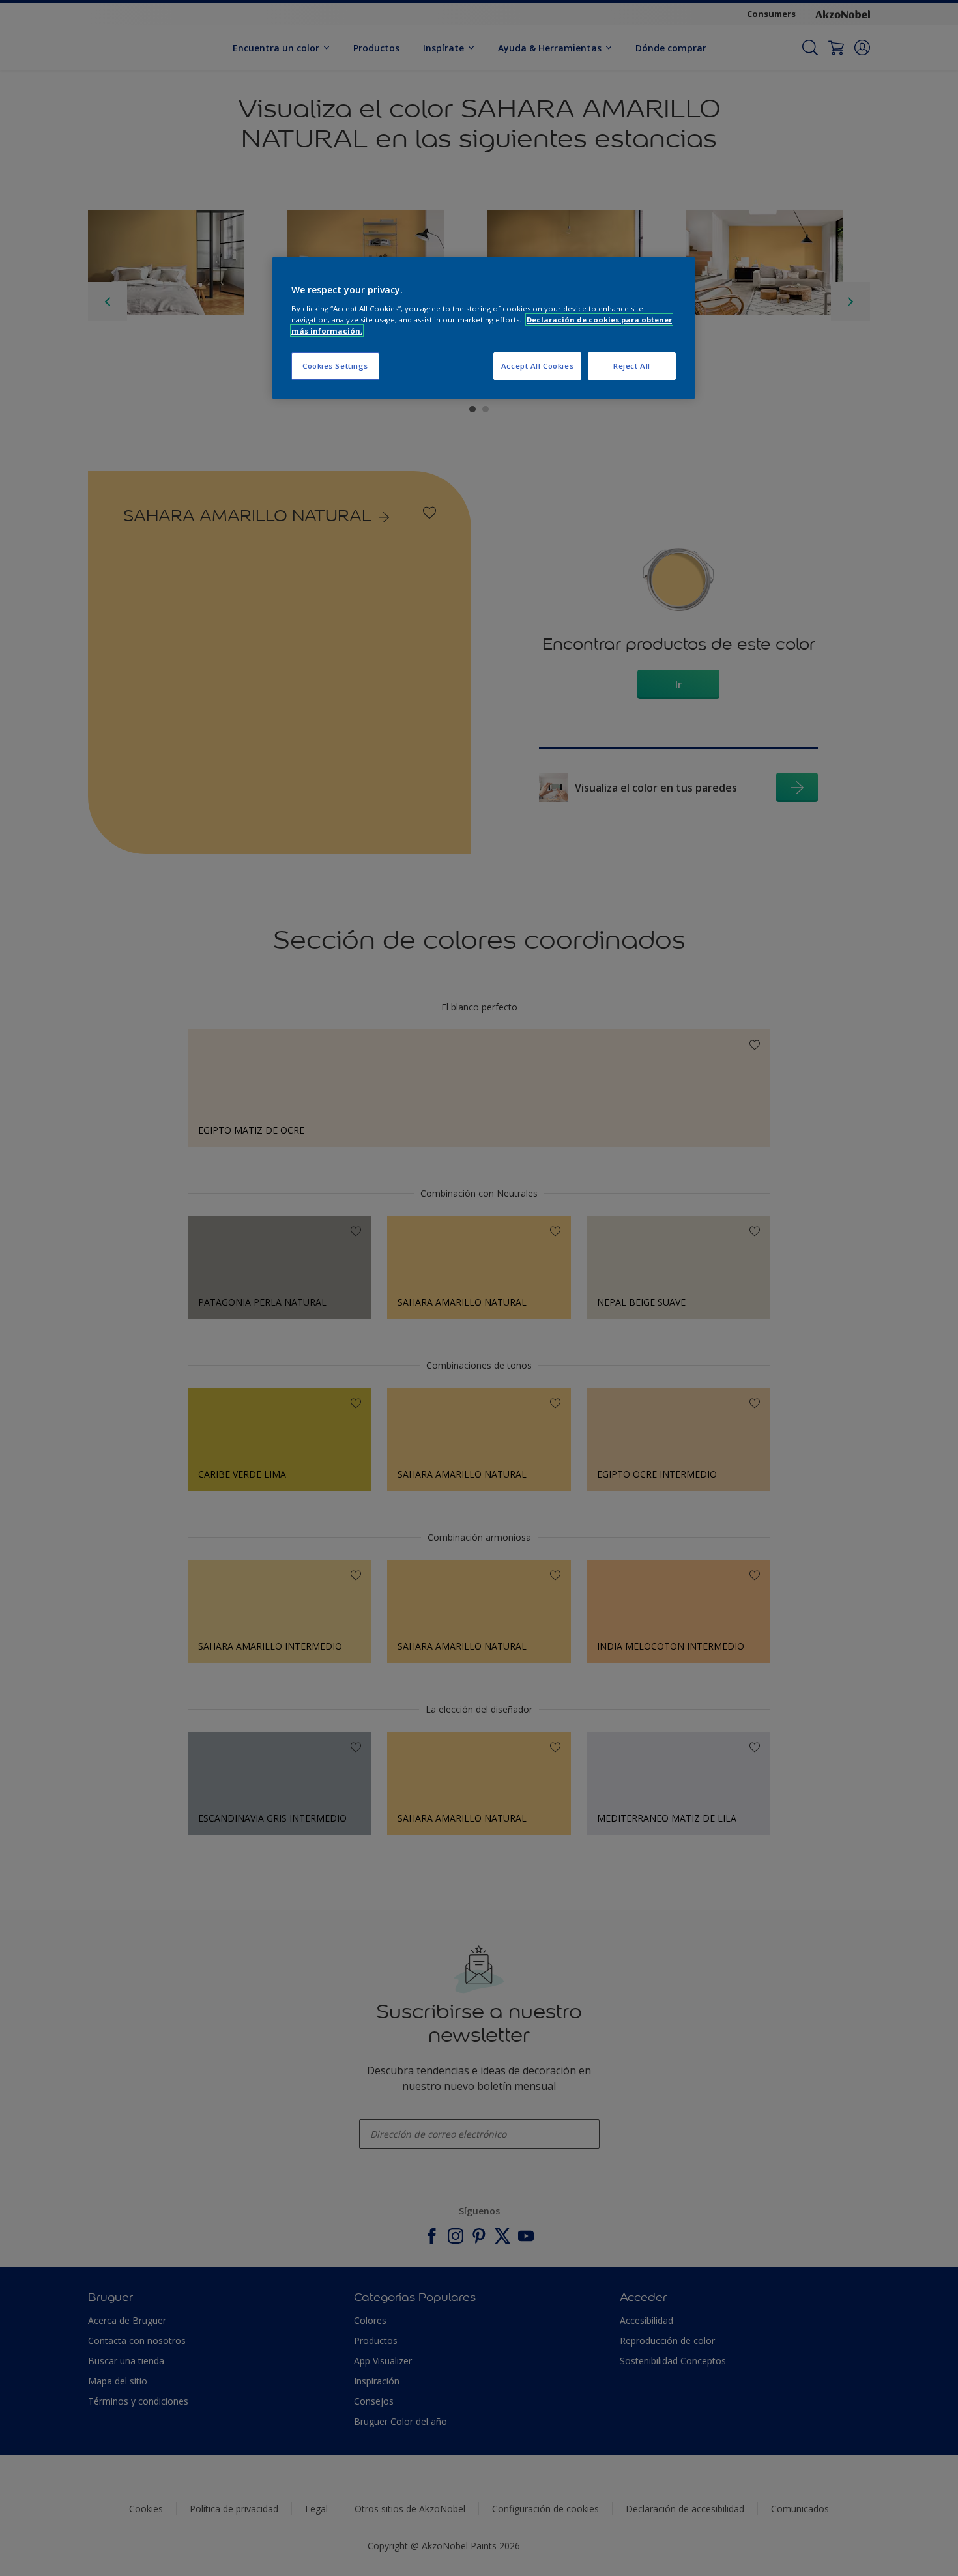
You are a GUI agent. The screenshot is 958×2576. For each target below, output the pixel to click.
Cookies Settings (335, 366)
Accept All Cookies (537, 366)
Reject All (632, 366)
